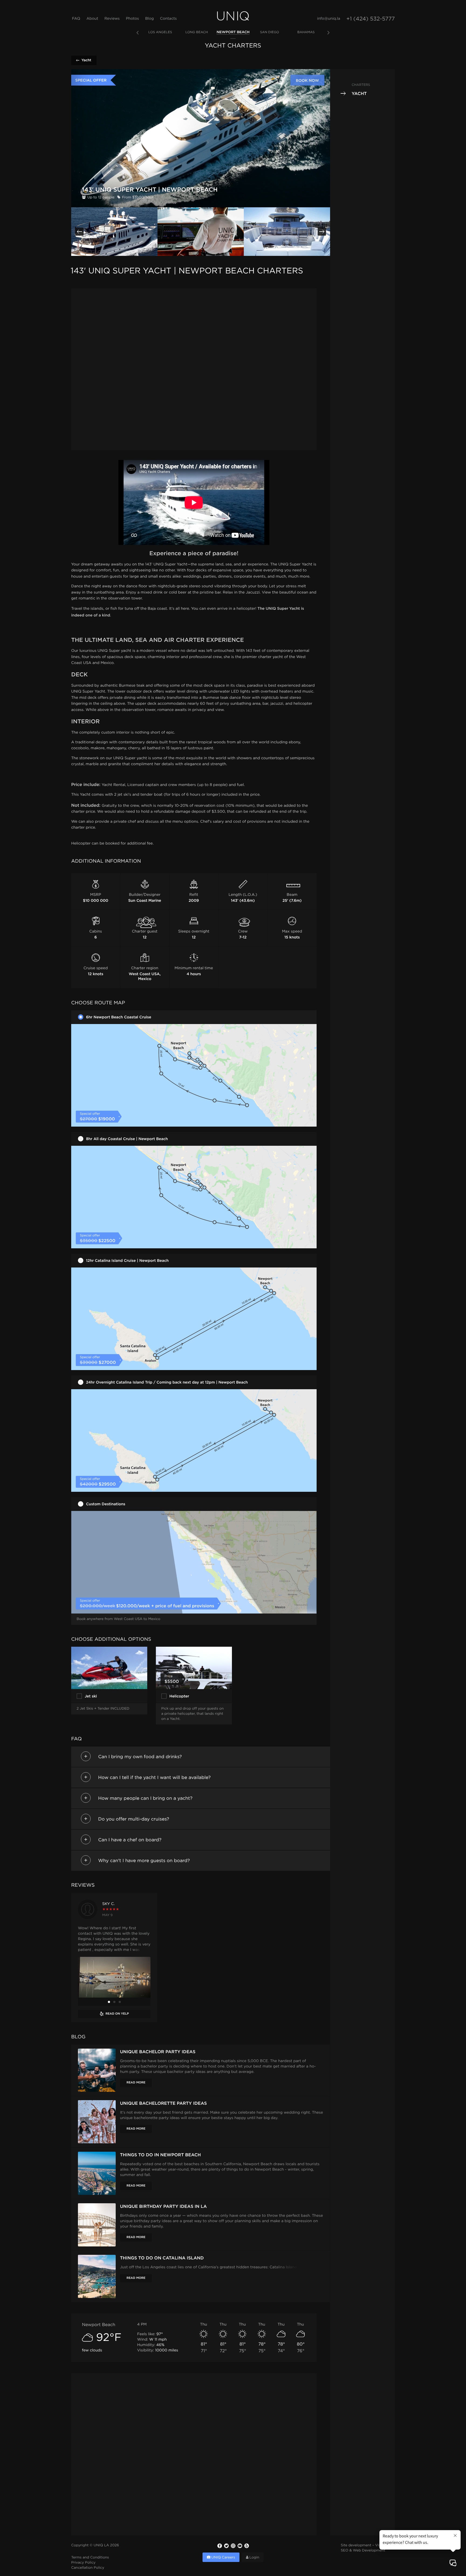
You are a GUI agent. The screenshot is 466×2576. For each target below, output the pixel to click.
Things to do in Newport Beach (160, 2155)
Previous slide (138, 33)
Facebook (220, 2546)
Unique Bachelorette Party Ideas (163, 2103)
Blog (149, 19)
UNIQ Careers (223, 2558)
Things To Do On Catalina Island (162, 2258)
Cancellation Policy (88, 2568)
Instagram (233, 2546)
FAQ (76, 19)
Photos (132, 19)
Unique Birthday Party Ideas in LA (163, 2206)
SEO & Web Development (363, 2551)
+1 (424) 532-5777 (371, 19)
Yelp (246, 2546)
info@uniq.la (329, 19)
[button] (79, 232)
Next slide (328, 33)
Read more (136, 2083)
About (92, 19)
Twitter (226, 2546)
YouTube (240, 2546)
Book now (307, 80)
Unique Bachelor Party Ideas (158, 2052)
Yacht (86, 60)
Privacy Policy (83, 2563)
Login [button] (254, 2558)
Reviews (112, 19)
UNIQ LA (101, 2546)
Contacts (168, 19)
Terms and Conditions (90, 2558)
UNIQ (233, 16)
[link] (160, 33)
